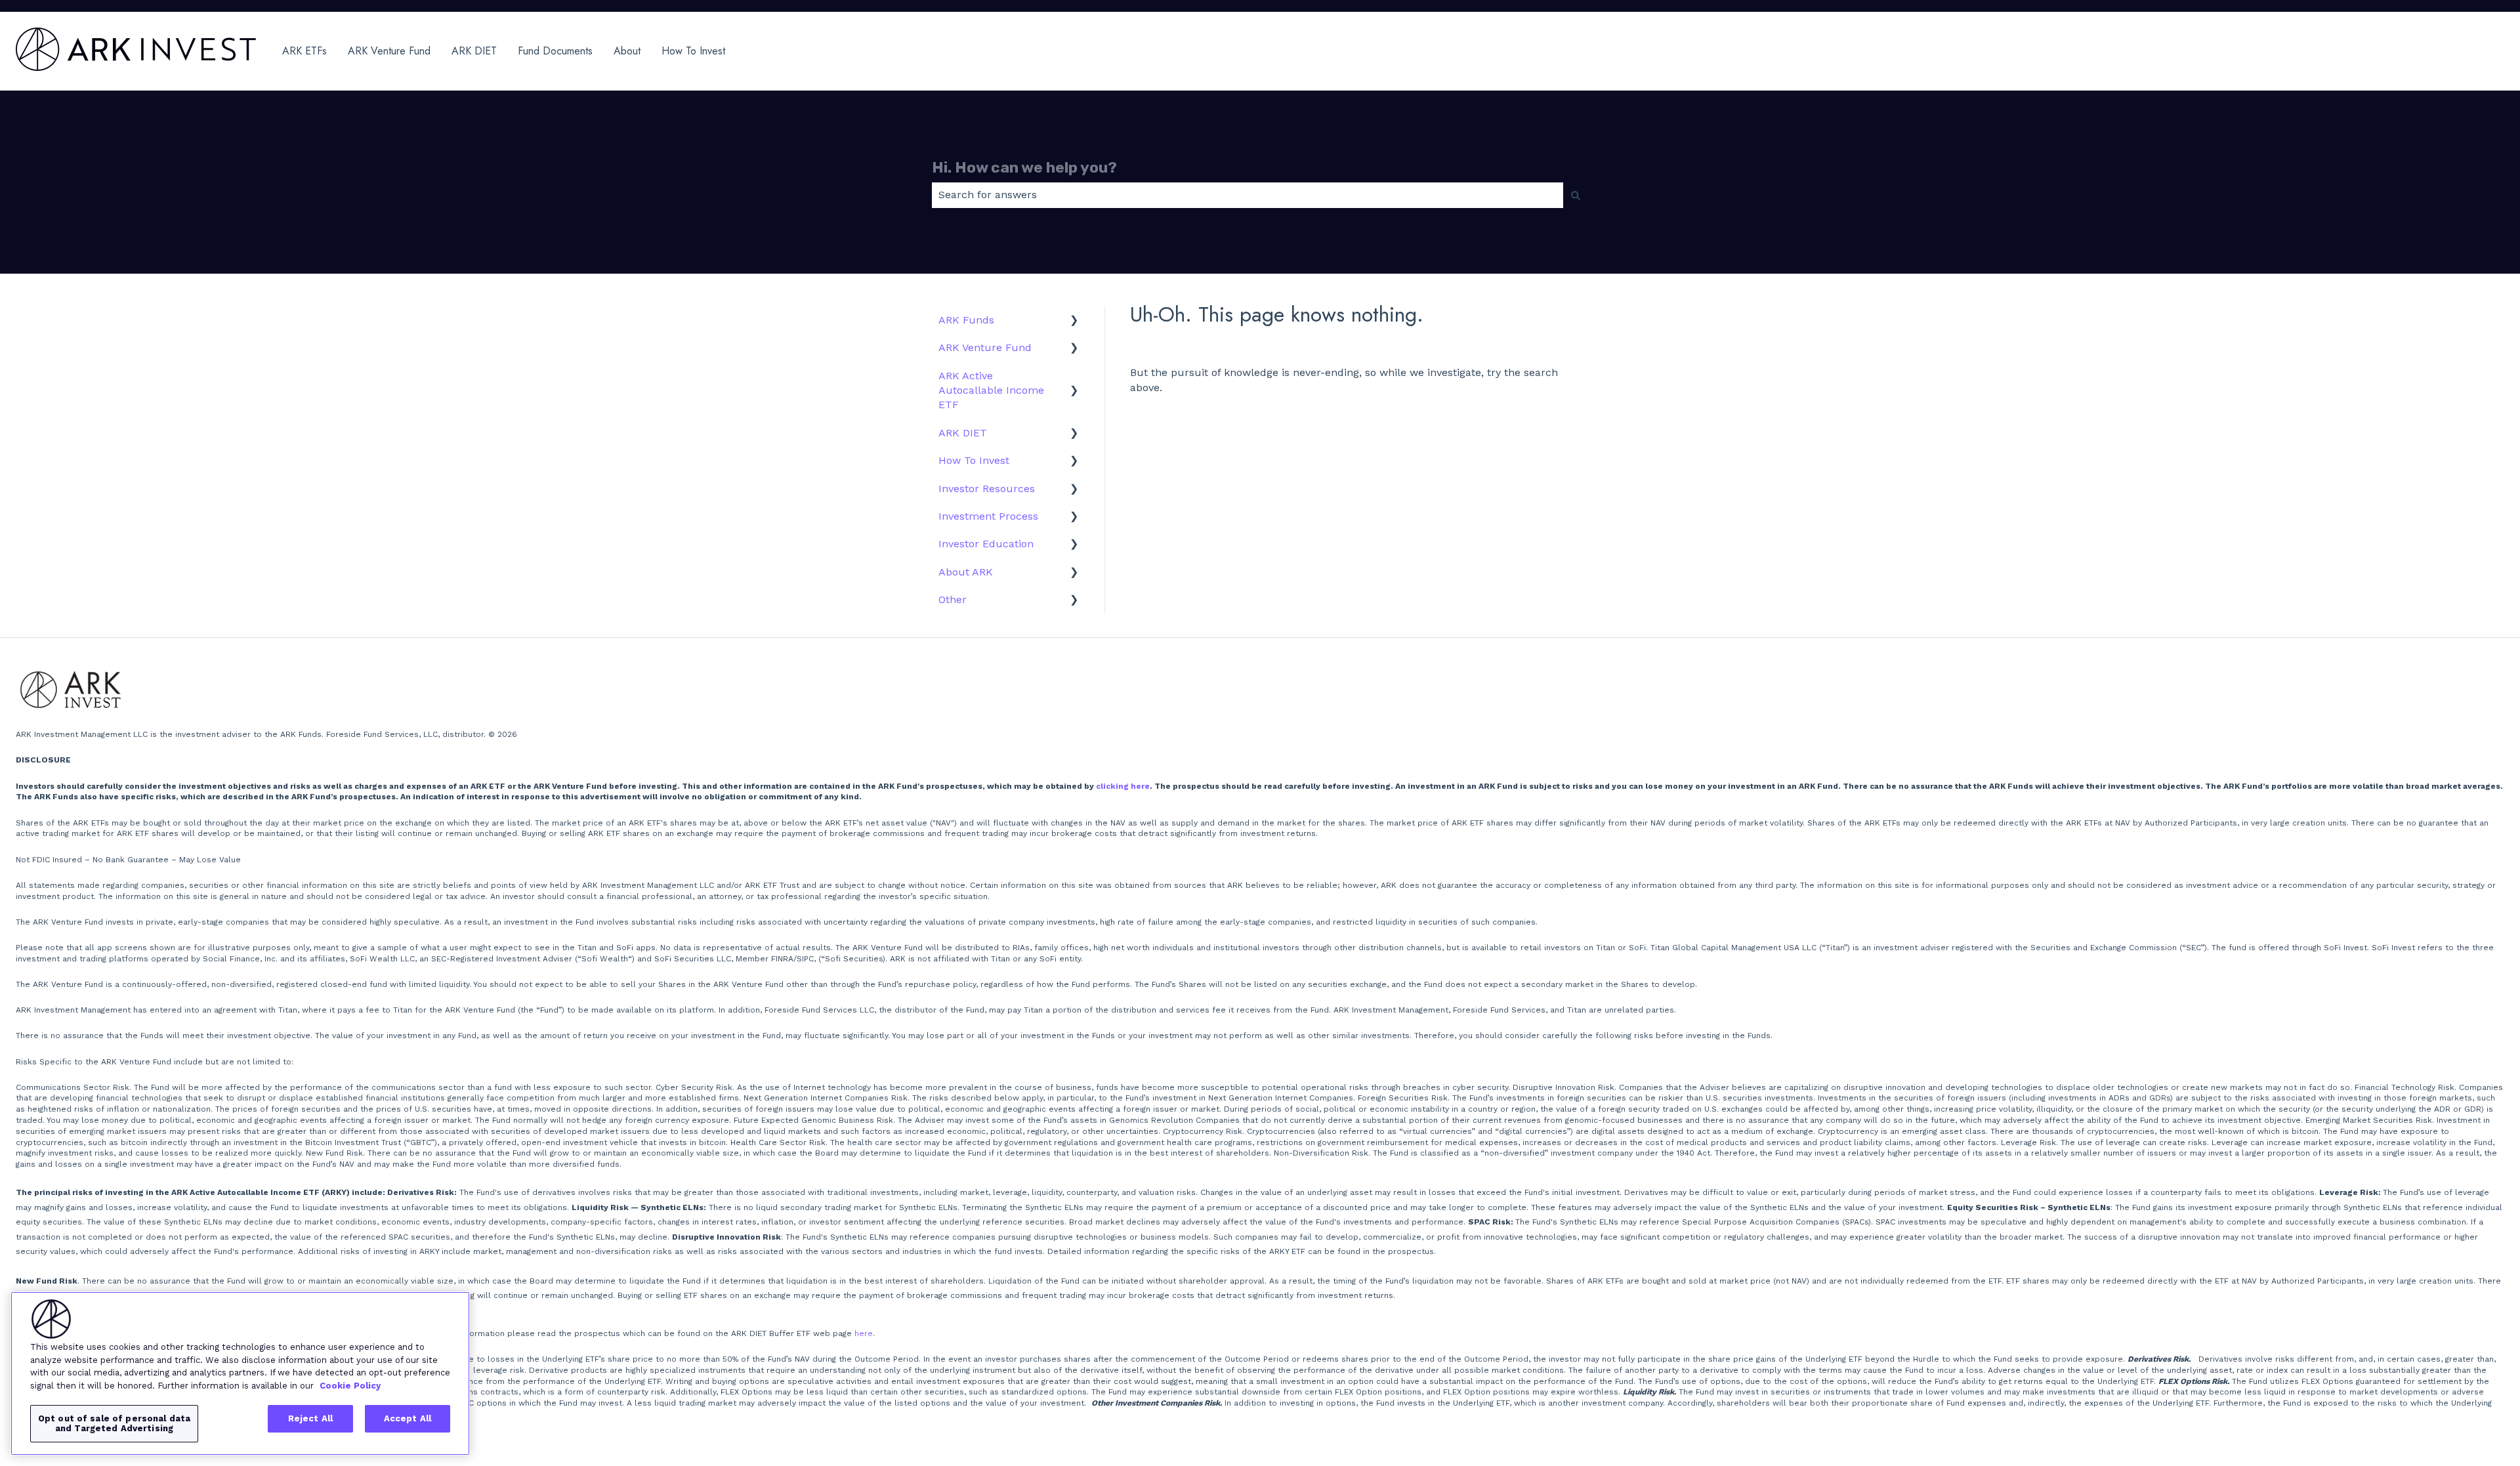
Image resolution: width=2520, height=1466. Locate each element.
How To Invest (693, 51)
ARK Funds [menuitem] (966, 320)
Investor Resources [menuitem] (987, 489)
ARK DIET (474, 51)
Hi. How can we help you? (1024, 167)
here (864, 1333)
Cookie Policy (350, 1385)
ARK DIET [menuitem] (963, 433)
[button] (1074, 321)
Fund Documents (555, 51)
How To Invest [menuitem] (974, 460)
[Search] (1576, 195)
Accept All (408, 1418)
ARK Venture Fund (389, 51)
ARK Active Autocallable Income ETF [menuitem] (991, 390)
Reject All (310, 1418)
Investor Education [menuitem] (986, 544)
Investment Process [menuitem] (988, 516)
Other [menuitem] (953, 599)
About (627, 51)
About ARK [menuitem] (966, 572)
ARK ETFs (304, 51)
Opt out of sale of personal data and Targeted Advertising (114, 1424)
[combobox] (1248, 195)
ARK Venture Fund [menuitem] (985, 347)
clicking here (1123, 786)
